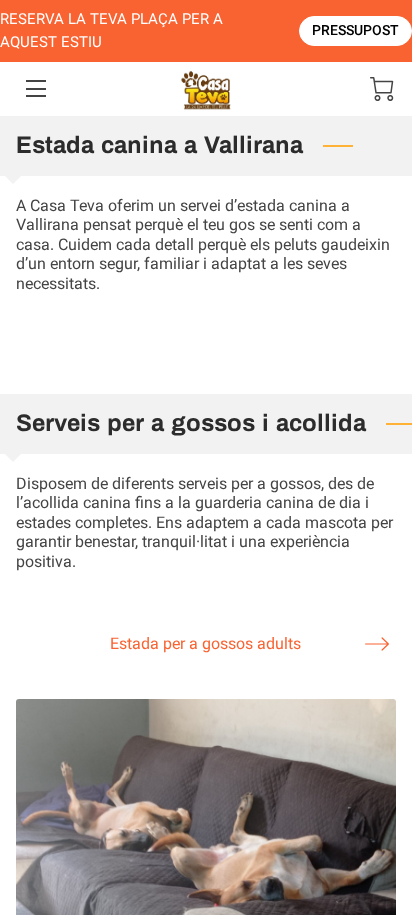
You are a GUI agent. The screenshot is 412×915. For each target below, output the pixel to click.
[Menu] (34, 88)
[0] (382, 89)
